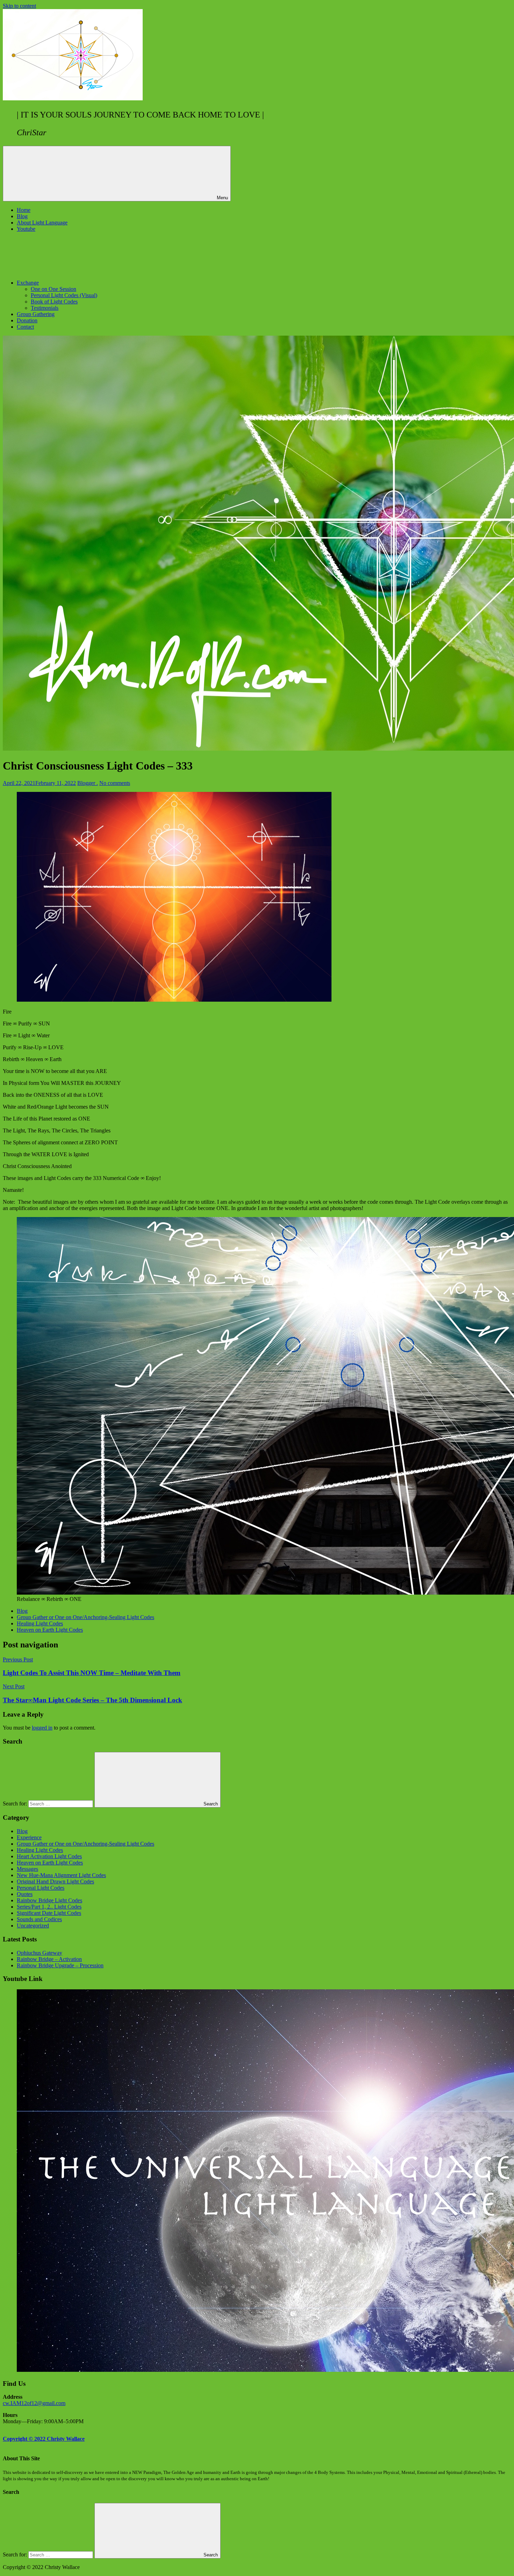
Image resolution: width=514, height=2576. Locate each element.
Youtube (26, 229)
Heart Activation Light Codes (49, 1856)
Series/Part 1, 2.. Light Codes (49, 1907)
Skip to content (19, 6)
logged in (42, 1728)
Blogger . (88, 783)
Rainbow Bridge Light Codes (49, 1900)
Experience (29, 1837)
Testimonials (45, 308)
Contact (25, 327)
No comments (115, 783)
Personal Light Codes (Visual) (64, 295)
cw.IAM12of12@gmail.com (34, 2403)
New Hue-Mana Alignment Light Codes (61, 1875)
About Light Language (42, 223)
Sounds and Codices (39, 1919)
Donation (27, 320)
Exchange (28, 283)
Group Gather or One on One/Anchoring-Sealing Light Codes (85, 1617)
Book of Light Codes (54, 302)
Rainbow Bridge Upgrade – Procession (60, 1965)
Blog (22, 216)
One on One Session (53, 289)
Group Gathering (36, 314)
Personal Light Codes (41, 1888)
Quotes (25, 1894)
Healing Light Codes (40, 1623)
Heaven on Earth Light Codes (50, 1630)
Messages (27, 1869)
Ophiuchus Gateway (40, 1953)
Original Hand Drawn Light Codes (55, 1881)
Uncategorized (33, 1926)
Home (24, 210)
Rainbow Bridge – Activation (49, 1959)
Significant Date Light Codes (49, 1913)
